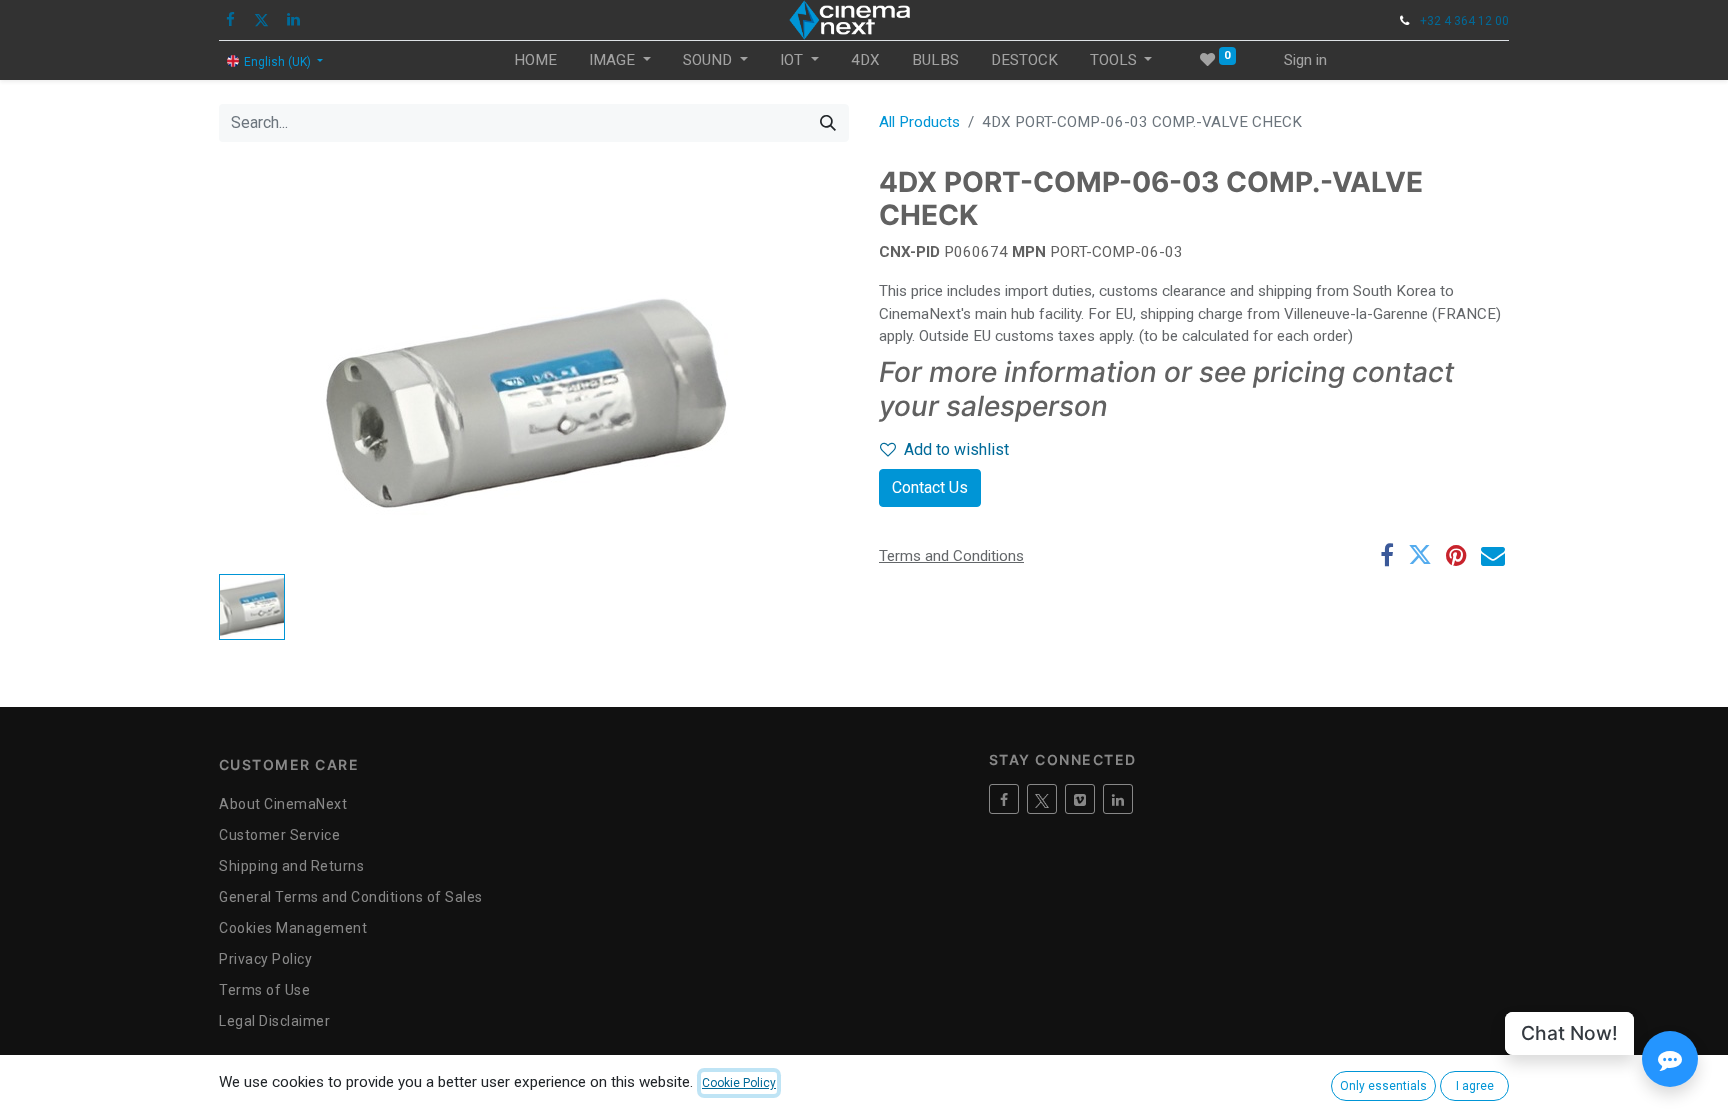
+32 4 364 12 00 (1464, 21)
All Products (919, 122)
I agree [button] (1475, 1086)
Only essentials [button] (1383, 1086)
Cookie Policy (739, 1083)
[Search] (828, 123)
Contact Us (930, 487)
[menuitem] (535, 60)
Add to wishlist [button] (956, 449)
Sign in (1305, 60)
